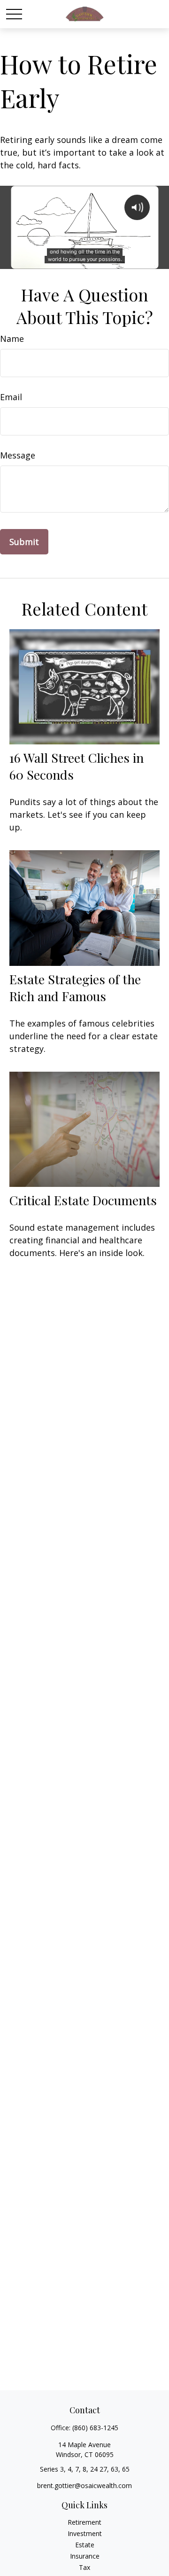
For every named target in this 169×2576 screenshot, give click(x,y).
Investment (85, 2533)
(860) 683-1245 (95, 2428)
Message (18, 455)
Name (12, 339)
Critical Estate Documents (83, 1200)
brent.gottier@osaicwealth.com (84, 2485)
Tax (84, 2567)
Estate (85, 2545)
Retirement (84, 2522)
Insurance (85, 2556)
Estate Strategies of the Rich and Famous (75, 988)
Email (11, 397)
